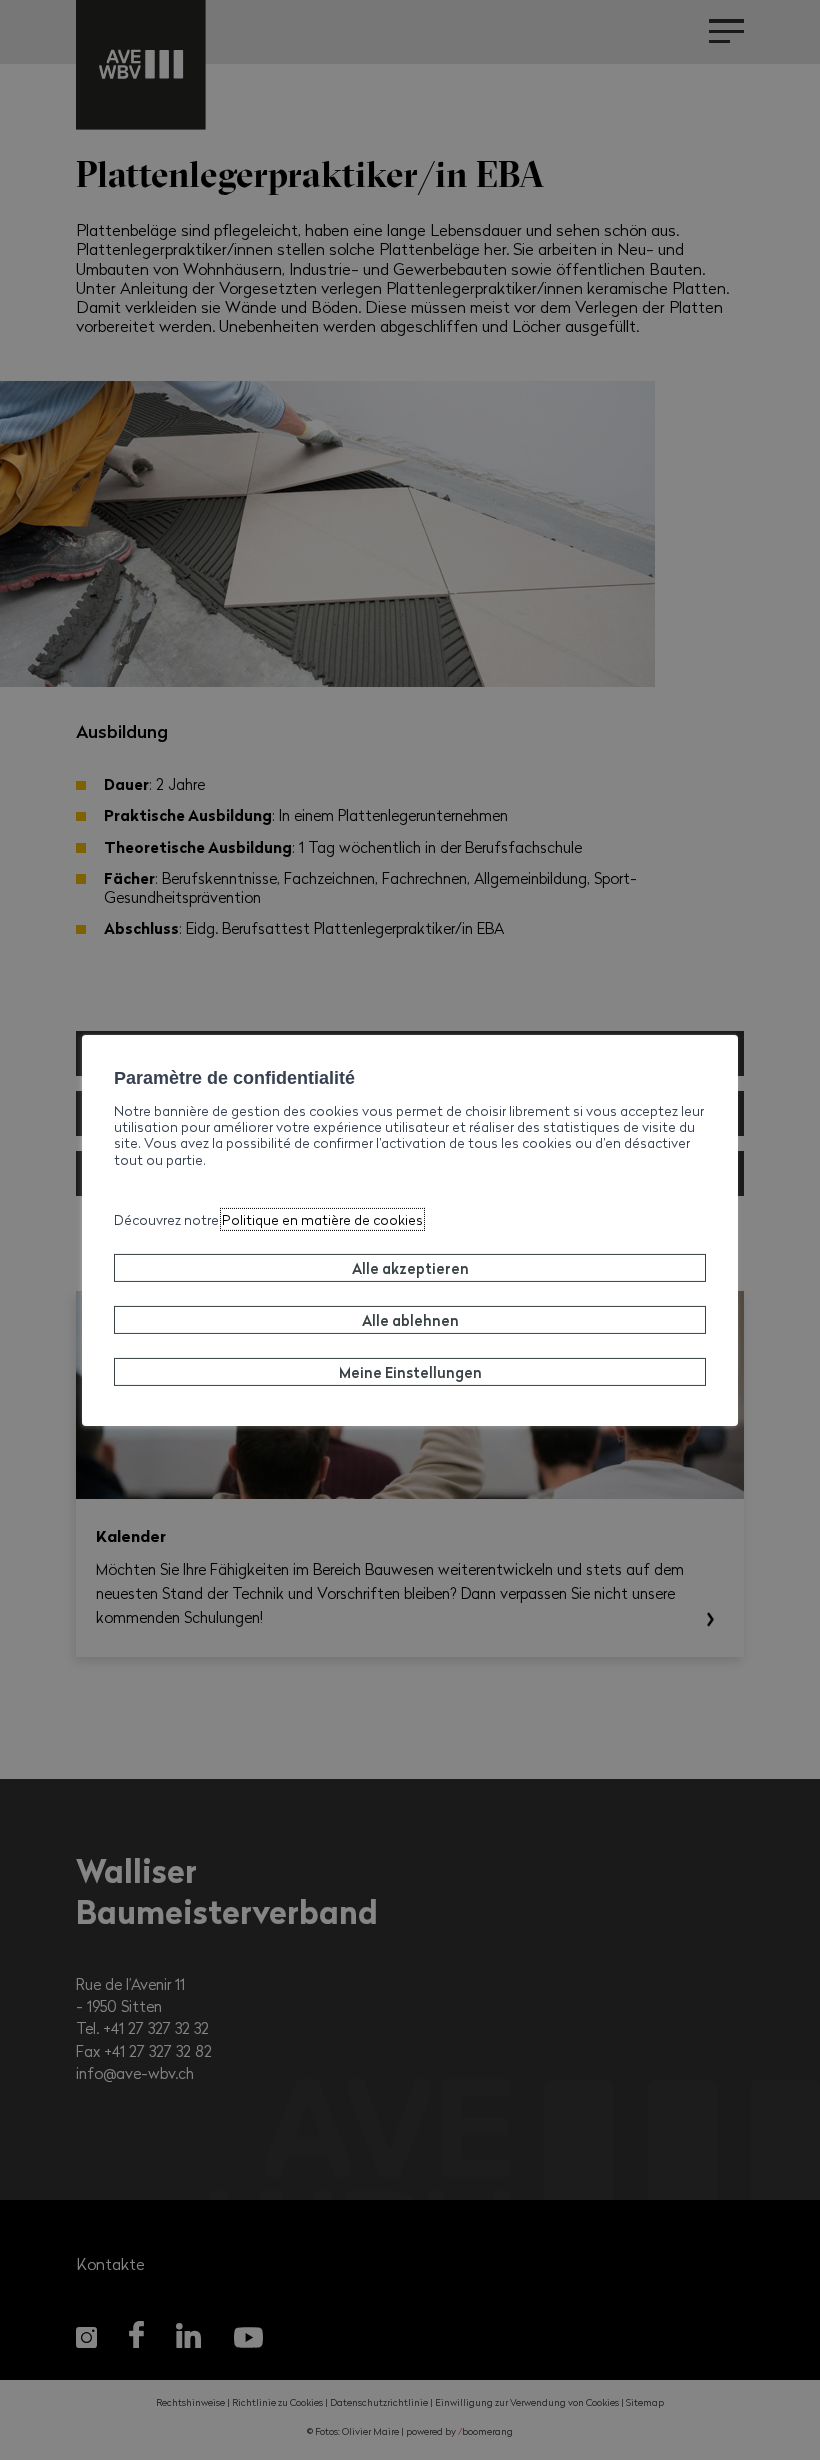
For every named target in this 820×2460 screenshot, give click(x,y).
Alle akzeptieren (410, 1268)
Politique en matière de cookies (322, 1219)
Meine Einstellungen (410, 1372)
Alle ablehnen (410, 1320)
